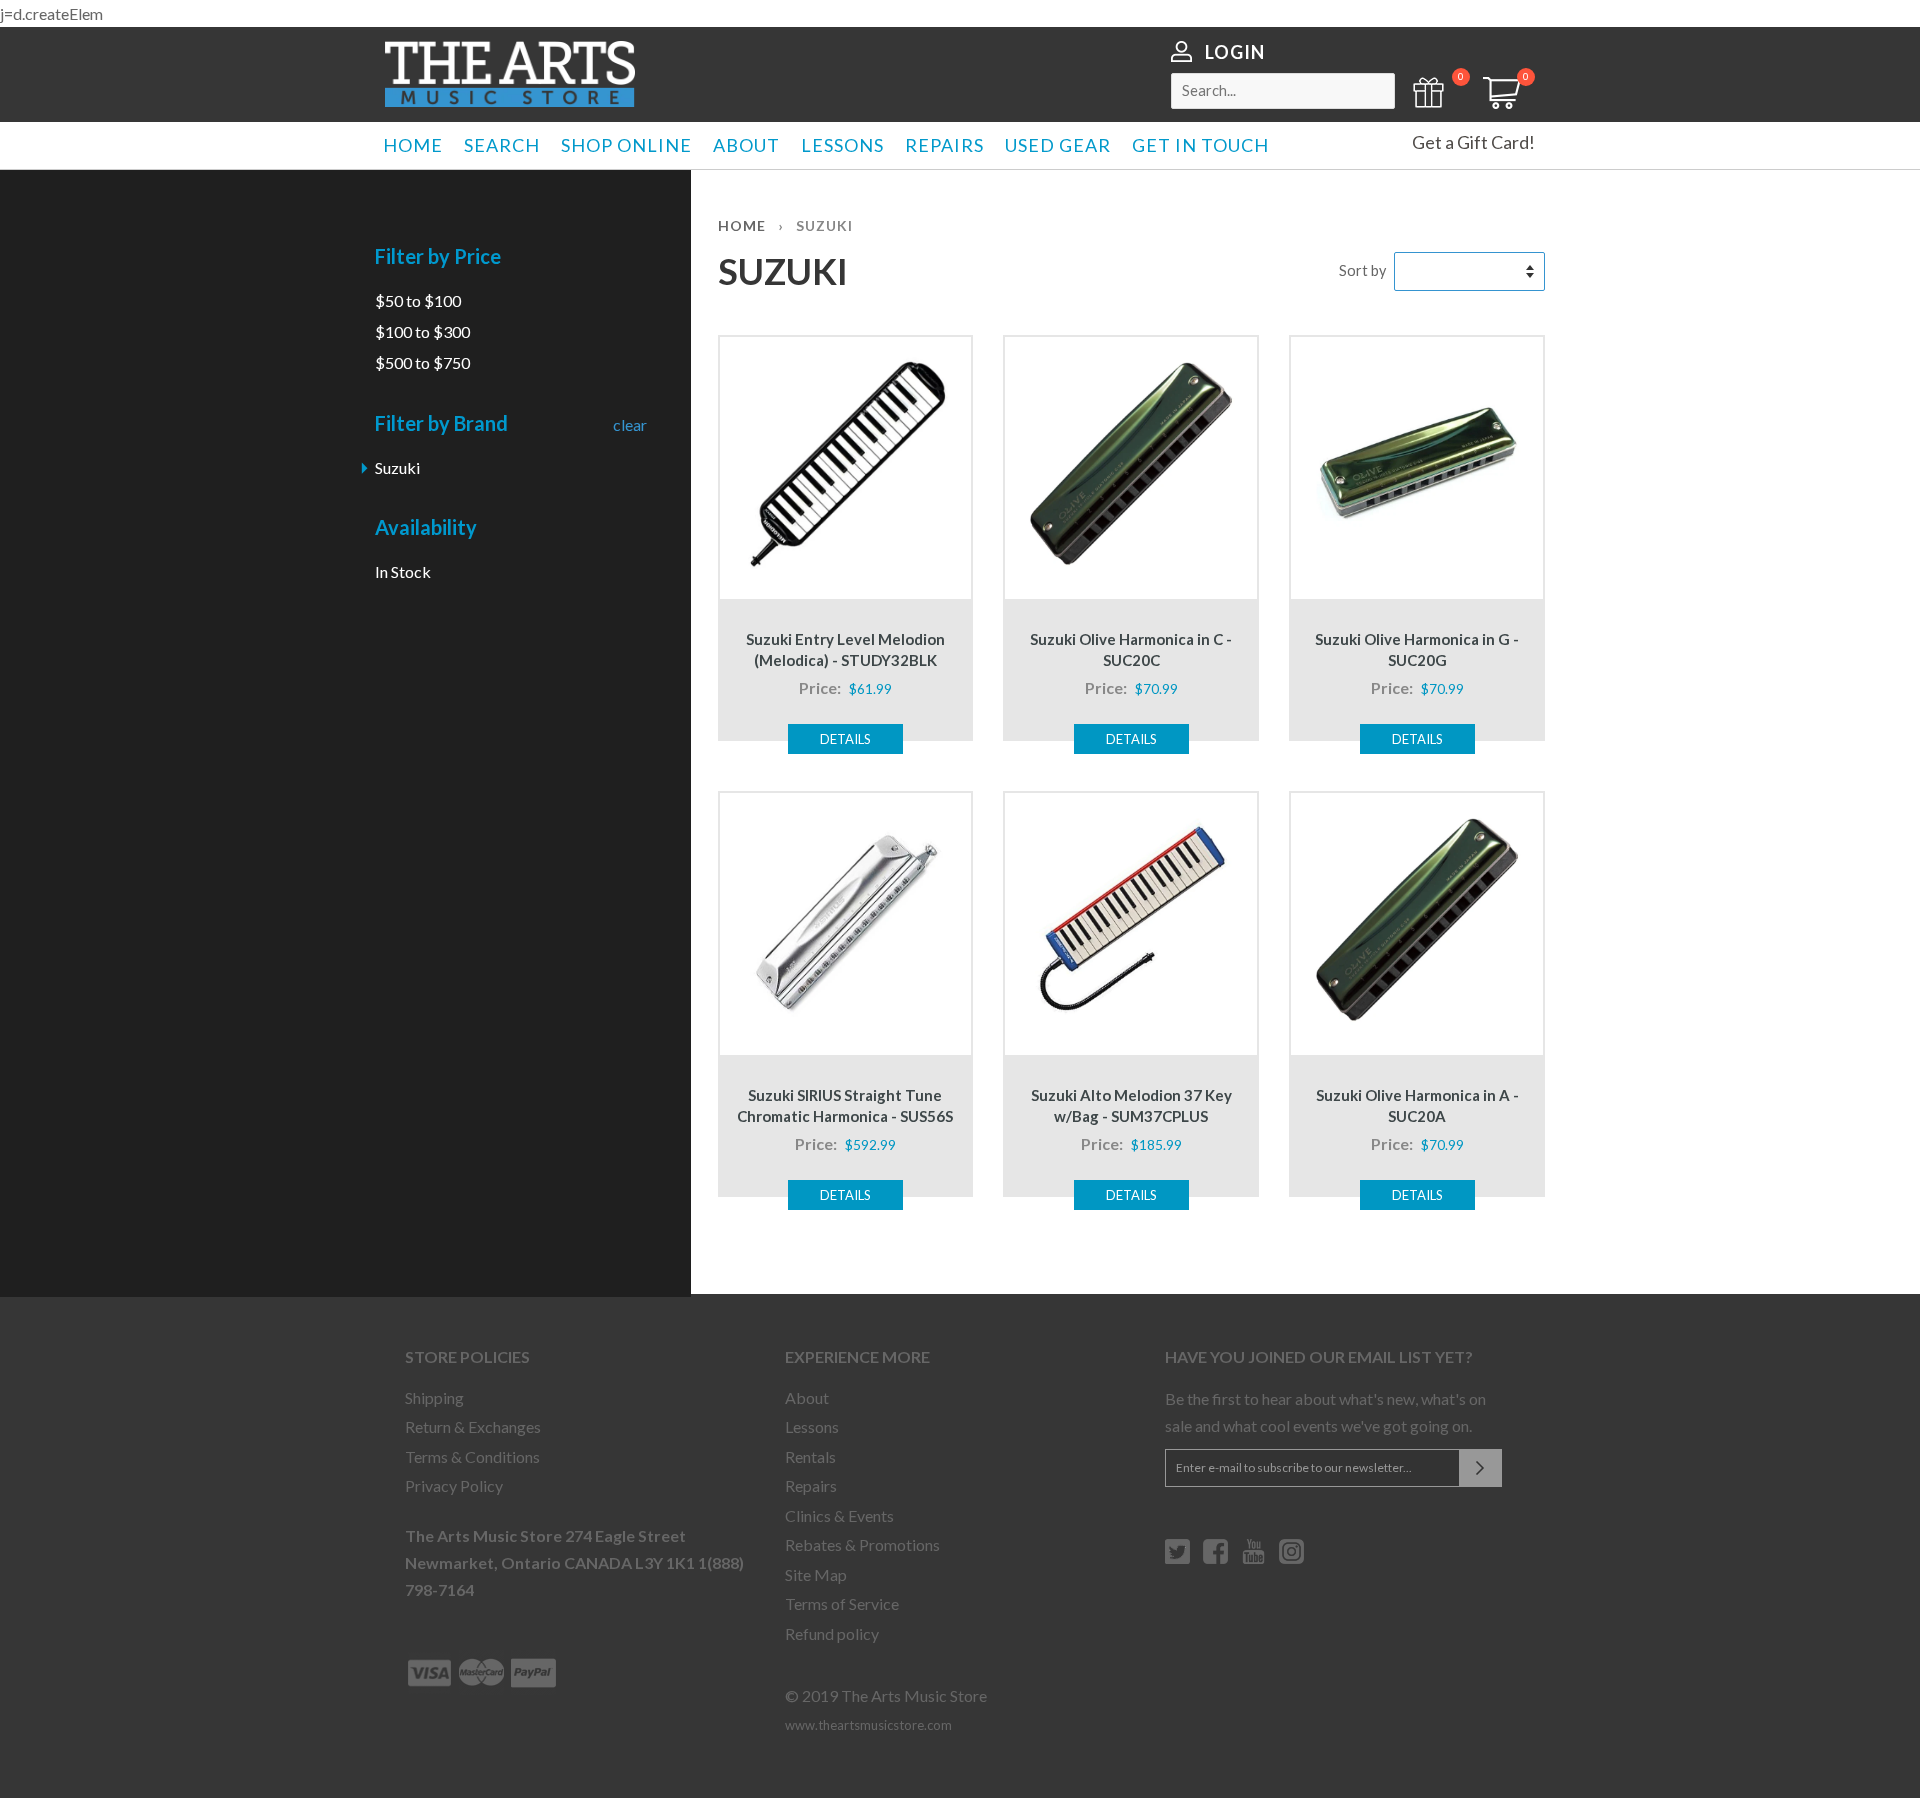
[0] (1495, 102)
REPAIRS (944, 145)
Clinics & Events (839, 1515)
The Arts (510, 74)
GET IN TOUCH (1200, 145)
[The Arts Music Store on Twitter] (1177, 1559)
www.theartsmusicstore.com (868, 1725)
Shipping (434, 1397)
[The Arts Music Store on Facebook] (1215, 1559)
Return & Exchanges (473, 1426)
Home (742, 225)
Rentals (810, 1456)
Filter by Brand (441, 423)
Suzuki (397, 467)
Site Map (816, 1574)
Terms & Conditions (472, 1456)
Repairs (811, 1485)
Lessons (812, 1426)
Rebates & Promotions (862, 1544)
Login (1235, 52)
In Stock (403, 571)
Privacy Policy (454, 1485)
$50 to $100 (418, 300)
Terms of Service (842, 1603)
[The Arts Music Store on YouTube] (1253, 1559)
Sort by (1362, 270)
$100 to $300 (422, 331)
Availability (426, 527)
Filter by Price (438, 256)
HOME (413, 145)
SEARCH (502, 145)
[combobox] (1283, 91)
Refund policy (832, 1633)
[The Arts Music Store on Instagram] (1291, 1559)
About (807, 1397)
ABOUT (746, 145)
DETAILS (845, 739)
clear (630, 424)
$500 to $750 (422, 362)
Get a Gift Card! (1473, 142)
